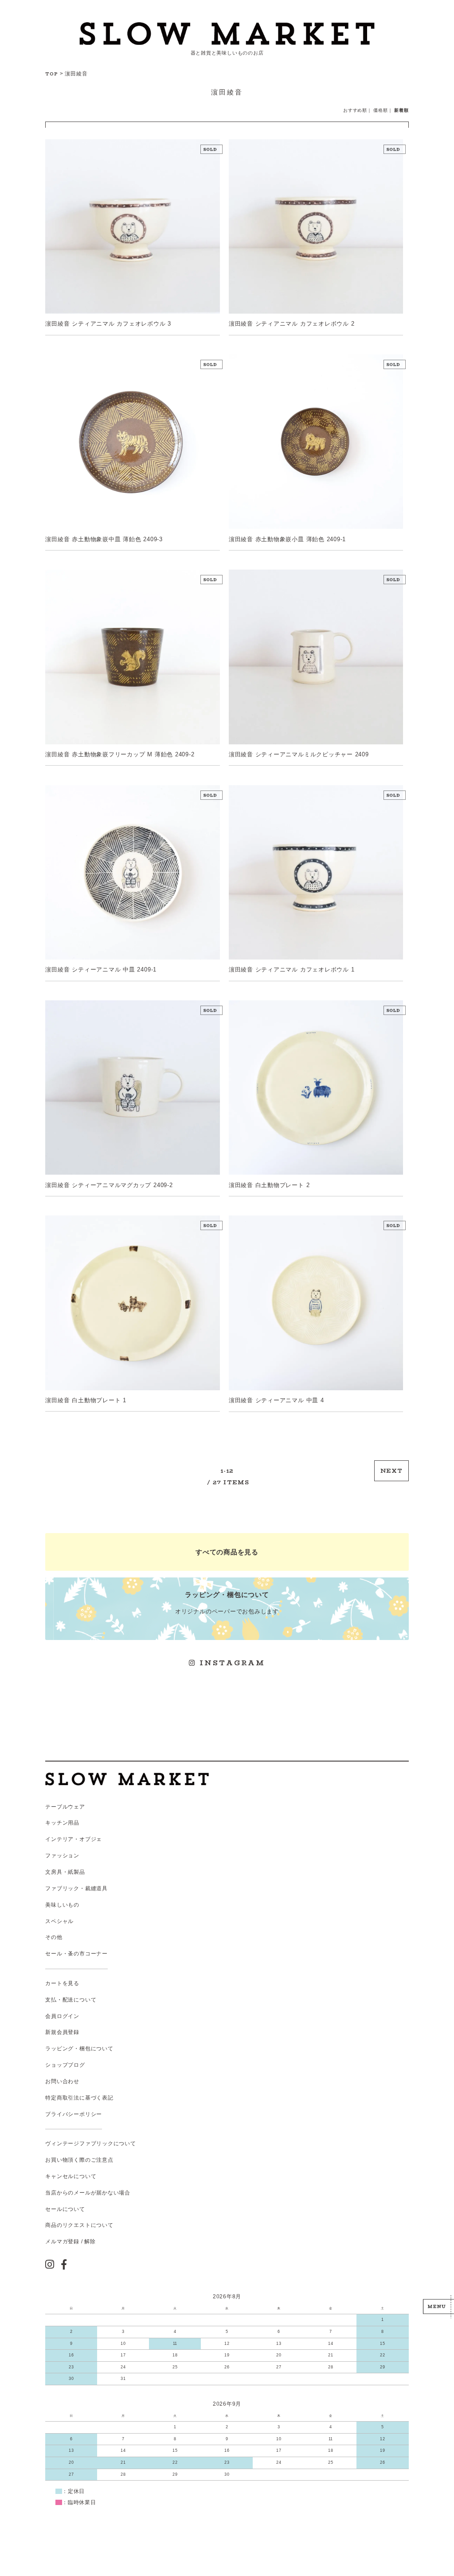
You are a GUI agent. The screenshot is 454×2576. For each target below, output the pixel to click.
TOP (52, 74)
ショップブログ (65, 2065)
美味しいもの (62, 1905)
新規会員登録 (62, 2032)
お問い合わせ (62, 2081)
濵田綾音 (76, 74)
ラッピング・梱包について (79, 2049)
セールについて (65, 2209)
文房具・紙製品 (65, 1872)
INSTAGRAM (231, 1663)
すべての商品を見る (227, 1552)
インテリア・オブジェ (74, 1839)
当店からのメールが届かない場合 (88, 2193)
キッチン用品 (62, 1823)
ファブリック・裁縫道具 (76, 1888)
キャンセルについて (71, 2176)
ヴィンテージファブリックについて (90, 2143)
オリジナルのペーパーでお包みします (227, 1603)
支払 (51, 2000)
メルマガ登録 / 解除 (70, 2242)
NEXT (391, 1471)
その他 (54, 1937)
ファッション (62, 1856)
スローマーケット (227, 33)
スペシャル (59, 1921)
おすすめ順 (355, 110)
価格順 (380, 110)
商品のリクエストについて (79, 2225)
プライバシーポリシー (74, 2114)
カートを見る (62, 1983)
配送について (80, 2000)
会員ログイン (62, 2016)
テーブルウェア (65, 1807)
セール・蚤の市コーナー (76, 1954)
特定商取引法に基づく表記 (79, 2098)
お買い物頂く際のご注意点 (79, 2160)
